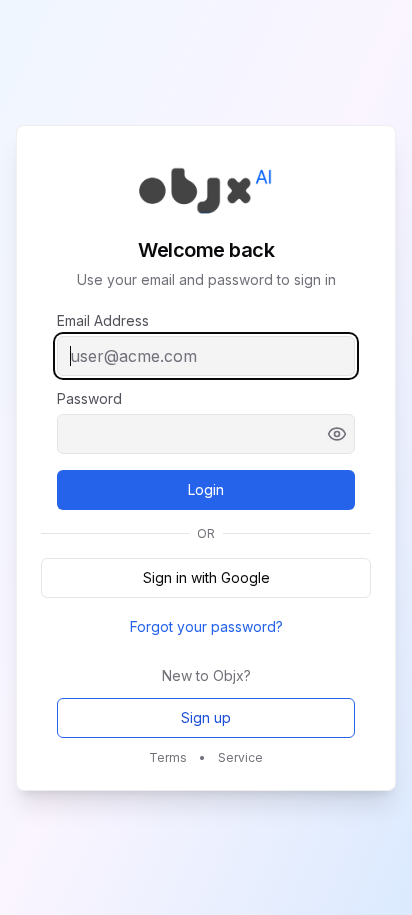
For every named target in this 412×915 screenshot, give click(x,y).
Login (236, 494)
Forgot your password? (206, 626)
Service (240, 757)
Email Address (103, 321)
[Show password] (337, 434)
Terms (168, 757)
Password (89, 399)
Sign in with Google (206, 577)
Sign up (206, 717)
